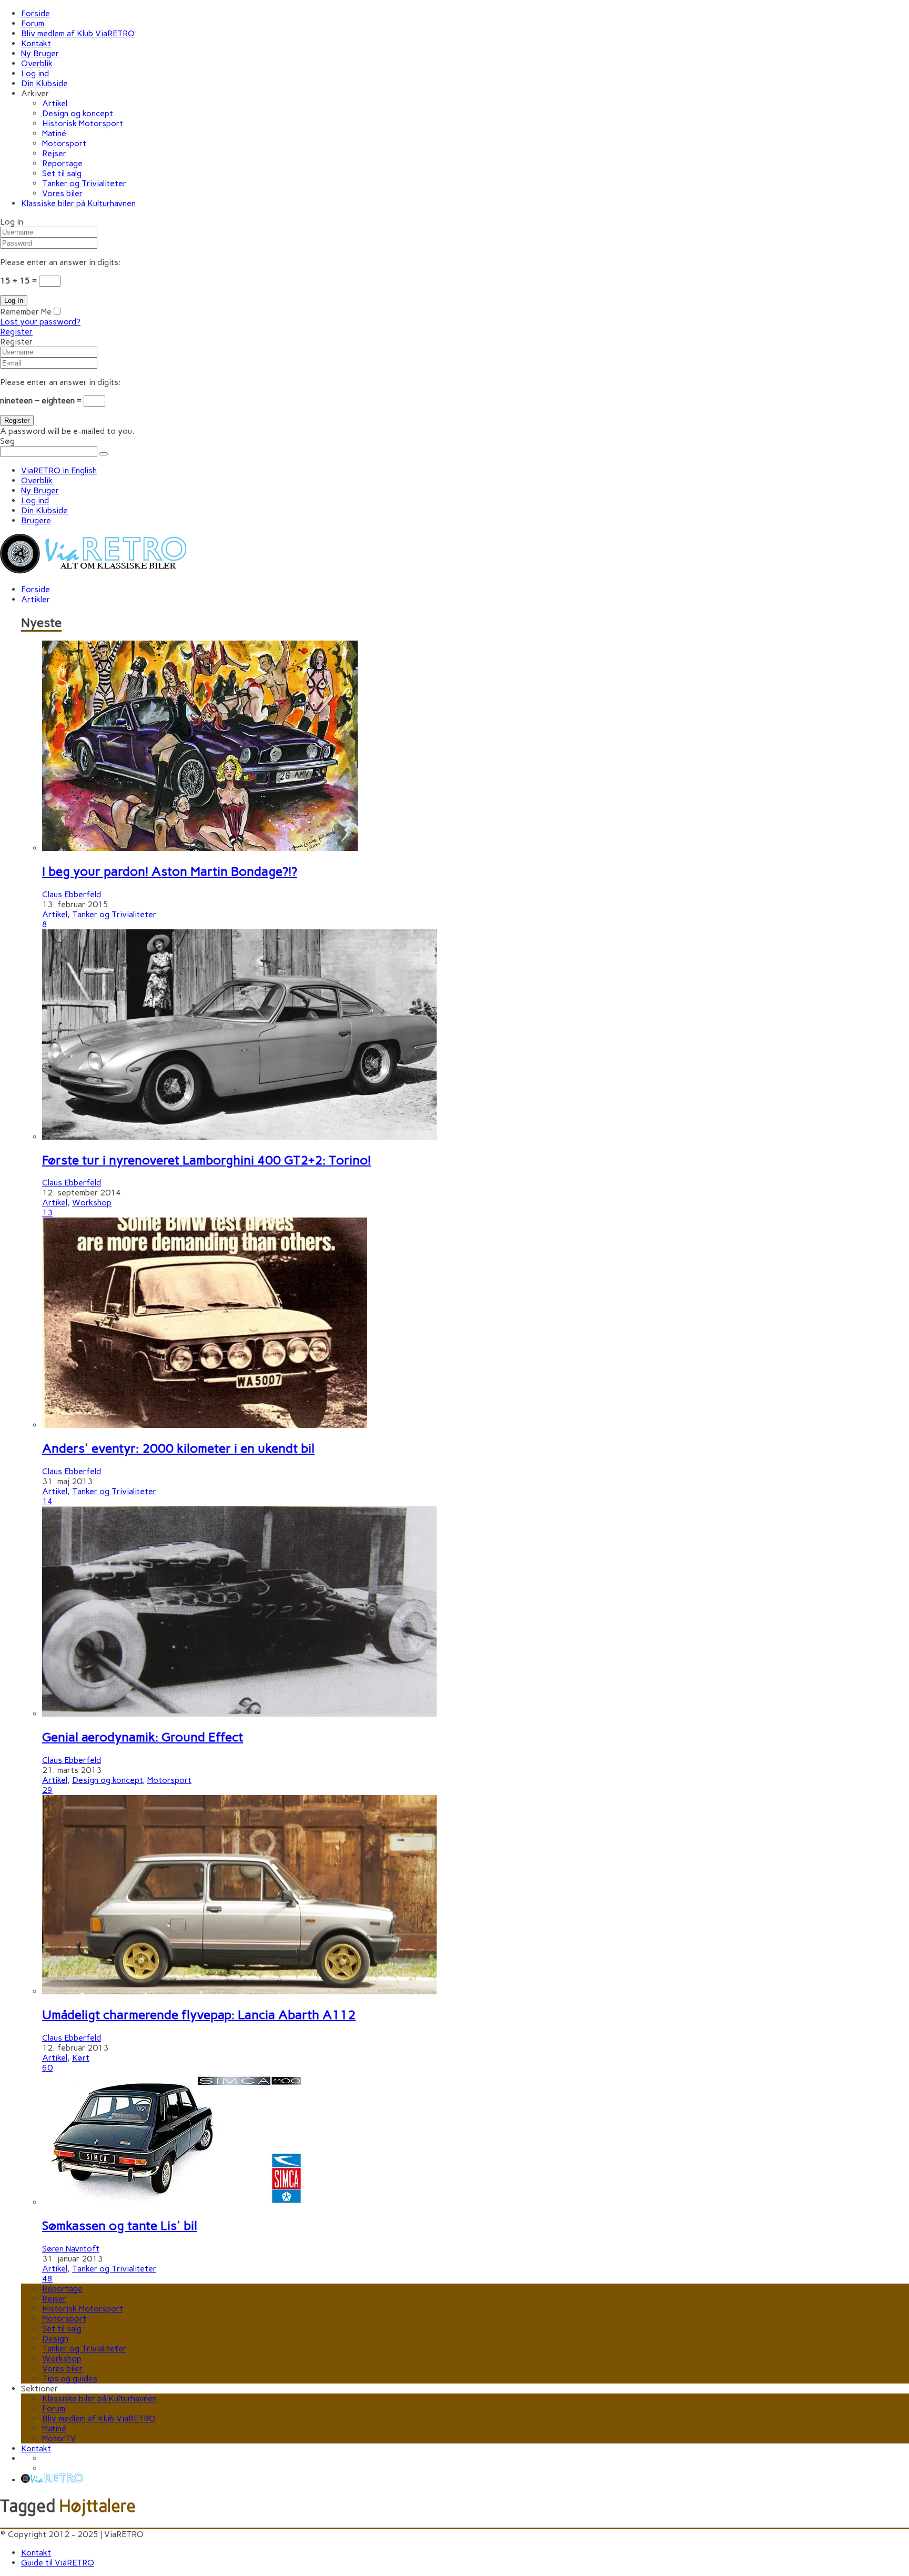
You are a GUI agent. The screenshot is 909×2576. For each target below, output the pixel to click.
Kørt (81, 2058)
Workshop (92, 1203)
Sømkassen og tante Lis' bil (120, 2225)
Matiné (54, 133)
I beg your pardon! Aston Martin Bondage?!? (170, 871)
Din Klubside (44, 83)
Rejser (54, 153)
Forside (36, 13)
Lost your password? (40, 322)
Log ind (35, 73)
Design (55, 2339)
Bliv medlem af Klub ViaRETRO (78, 33)
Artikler (36, 599)
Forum (33, 23)
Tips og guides (70, 2379)
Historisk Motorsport (83, 123)
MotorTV (59, 2438)
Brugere (36, 520)
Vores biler (62, 193)
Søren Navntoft (71, 2249)
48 (47, 2279)
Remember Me (26, 312)
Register (16, 332)
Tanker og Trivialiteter (84, 183)
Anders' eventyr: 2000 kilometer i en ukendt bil (178, 1448)
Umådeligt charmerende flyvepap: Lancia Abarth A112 (199, 2015)
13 (47, 1213)
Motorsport (64, 143)
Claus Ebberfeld (72, 894)
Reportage (62, 163)
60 (47, 2068)
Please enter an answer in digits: (60, 262)
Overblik (37, 63)
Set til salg (62, 173)
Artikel (55, 103)
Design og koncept (78, 113)
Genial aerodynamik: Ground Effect (143, 1737)
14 (47, 1501)
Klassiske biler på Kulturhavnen (78, 203)
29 (47, 1790)
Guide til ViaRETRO (58, 2563)
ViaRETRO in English (59, 470)
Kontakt (36, 43)
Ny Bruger (40, 53)
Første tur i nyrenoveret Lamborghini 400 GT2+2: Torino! (206, 1160)
